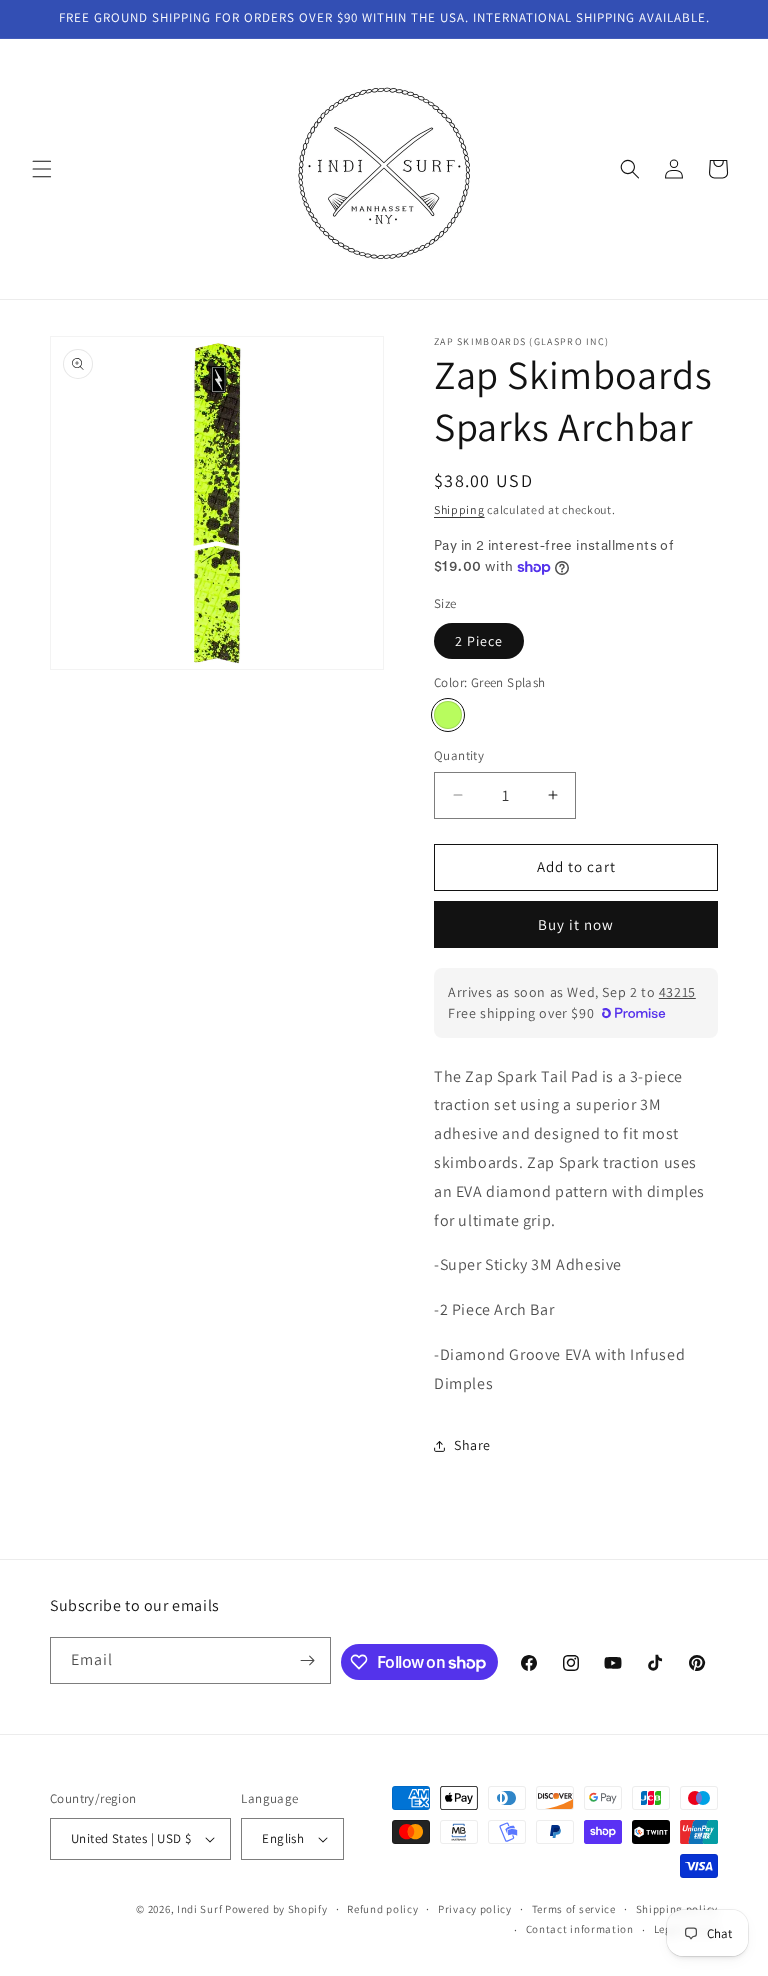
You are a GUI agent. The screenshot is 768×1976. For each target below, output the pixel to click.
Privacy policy (475, 1909)
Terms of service (574, 1909)
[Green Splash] (448, 715)
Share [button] (472, 1445)
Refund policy (382, 1909)
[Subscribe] (308, 1660)
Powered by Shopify (276, 1909)
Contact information (580, 1929)
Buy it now (576, 924)
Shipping (459, 509)
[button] (42, 169)
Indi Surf (199, 1909)
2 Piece (479, 641)
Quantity (459, 755)
